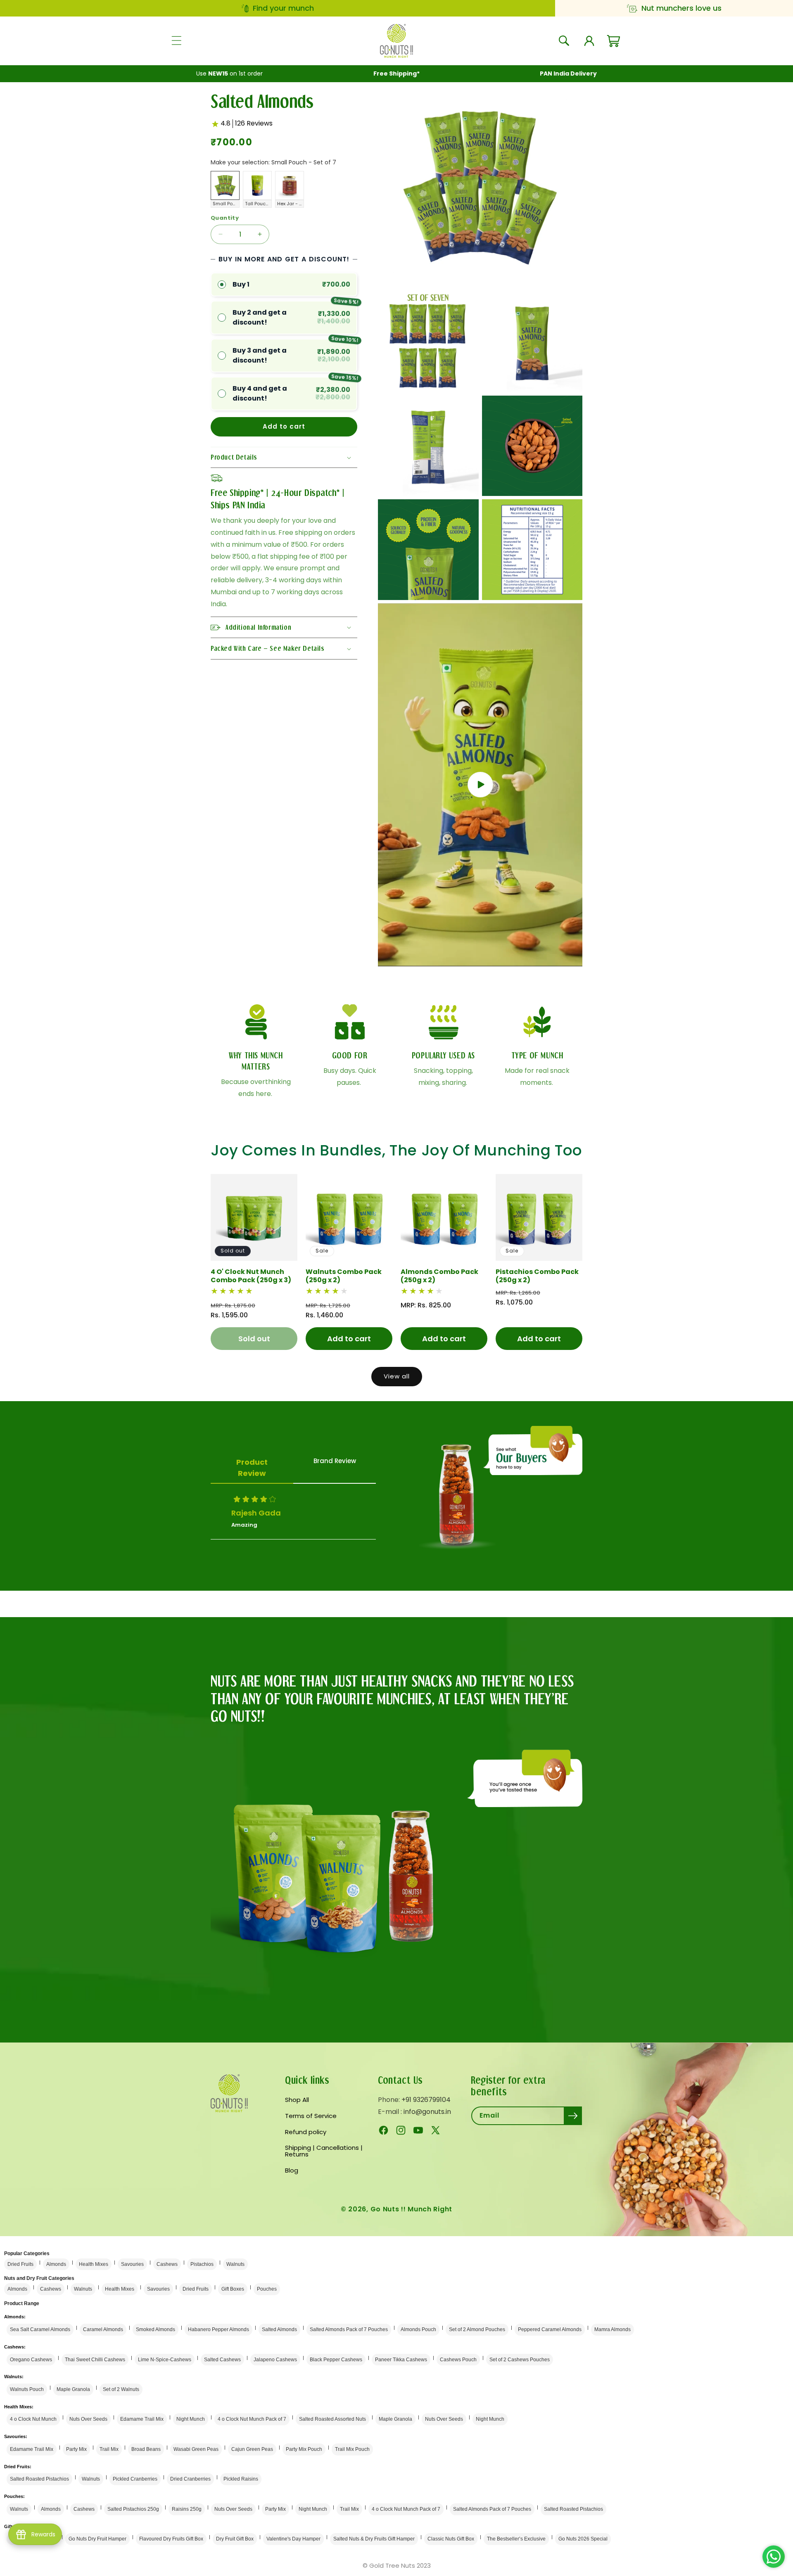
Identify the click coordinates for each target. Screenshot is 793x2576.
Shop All (297, 2100)
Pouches (267, 2289)
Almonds (56, 2264)
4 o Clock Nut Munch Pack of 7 (252, 2419)
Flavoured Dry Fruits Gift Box (171, 2539)
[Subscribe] (573, 2116)
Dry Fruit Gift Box (235, 2539)
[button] (176, 41)
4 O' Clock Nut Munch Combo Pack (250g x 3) (251, 1276)
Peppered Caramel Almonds (550, 2329)
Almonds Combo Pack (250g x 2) (439, 1276)
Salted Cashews (222, 2360)
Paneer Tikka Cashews (401, 2360)
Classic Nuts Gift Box (451, 2539)
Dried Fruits (20, 2264)
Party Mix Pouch (304, 2449)
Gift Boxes (233, 2289)
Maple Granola (73, 2389)
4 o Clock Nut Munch (33, 2419)
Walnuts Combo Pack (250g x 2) (344, 1276)
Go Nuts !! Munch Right (411, 2209)
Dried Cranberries (190, 2479)
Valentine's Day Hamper (293, 2539)
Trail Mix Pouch (352, 2449)
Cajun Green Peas (252, 2449)
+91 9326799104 (426, 2100)
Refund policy (306, 2132)
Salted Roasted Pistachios (39, 2479)
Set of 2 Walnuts (121, 2389)
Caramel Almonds (103, 2329)
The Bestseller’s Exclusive (516, 2539)
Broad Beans (146, 2449)
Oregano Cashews (31, 2360)
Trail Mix (109, 2449)
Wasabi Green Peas (196, 2449)
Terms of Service (311, 2116)
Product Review (252, 1468)
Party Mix (76, 2449)
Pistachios (202, 2264)
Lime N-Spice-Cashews (165, 2360)
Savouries (132, 2264)
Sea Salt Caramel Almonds (40, 2329)
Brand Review (335, 1461)
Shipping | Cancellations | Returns (324, 2151)
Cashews (167, 2264)
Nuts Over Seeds (88, 2419)
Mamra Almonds (613, 2329)
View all (397, 1376)
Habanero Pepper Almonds (218, 2329)
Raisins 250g (187, 2509)
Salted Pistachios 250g (133, 2509)
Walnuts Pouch (27, 2389)
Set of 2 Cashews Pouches (520, 2360)
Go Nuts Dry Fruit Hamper (97, 2539)
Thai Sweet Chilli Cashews (95, 2360)
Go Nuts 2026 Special (583, 2539)
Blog (292, 2170)
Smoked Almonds (156, 2329)
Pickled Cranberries (135, 2479)
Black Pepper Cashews (336, 2360)
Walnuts (235, 2264)
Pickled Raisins (241, 2479)
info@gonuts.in (427, 2112)
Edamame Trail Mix (142, 2419)
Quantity (225, 218)
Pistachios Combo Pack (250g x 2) (537, 1276)
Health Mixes (94, 2264)
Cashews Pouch (458, 2360)
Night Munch (191, 2419)
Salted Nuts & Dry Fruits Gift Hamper (374, 2539)
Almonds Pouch (418, 2329)
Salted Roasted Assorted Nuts (332, 2419)
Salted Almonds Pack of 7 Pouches (349, 2329)
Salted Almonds (279, 2329)
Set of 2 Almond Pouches (477, 2329)
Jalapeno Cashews (275, 2360)
